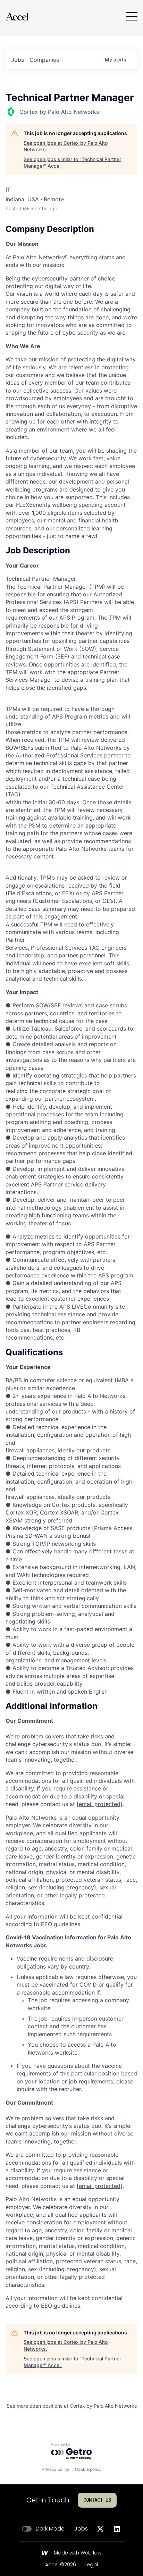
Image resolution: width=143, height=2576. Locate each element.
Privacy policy (56, 2469)
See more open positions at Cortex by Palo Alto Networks (72, 2406)
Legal (91, 2565)
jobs (18, 60)
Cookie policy (88, 2469)
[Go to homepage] (17, 16)
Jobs (81, 2529)
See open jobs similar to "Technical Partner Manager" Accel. (72, 163)
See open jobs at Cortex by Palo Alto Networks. (66, 146)
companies (44, 60)
